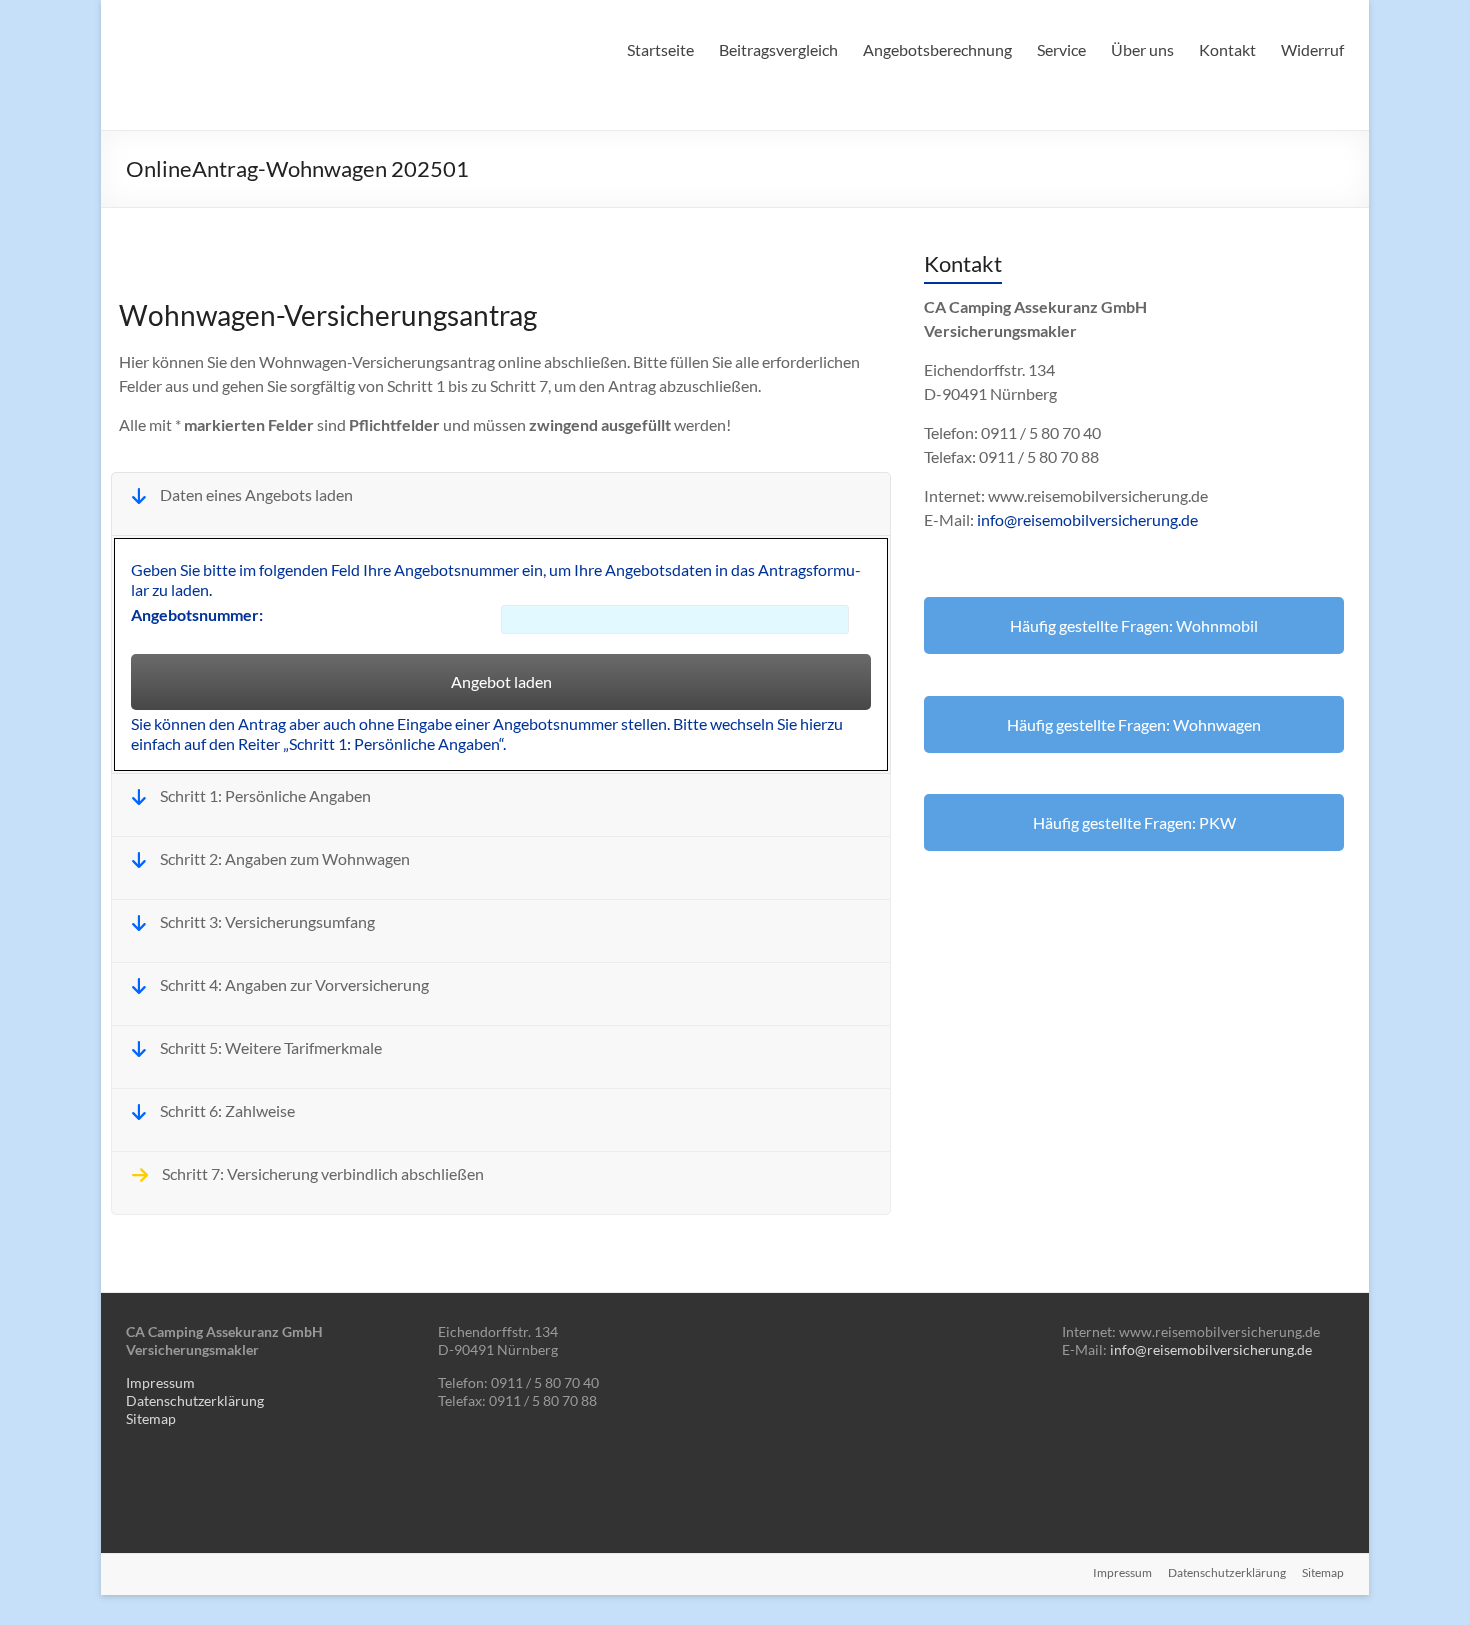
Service (1061, 49)
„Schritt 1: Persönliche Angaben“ (393, 743)
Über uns (1142, 49)
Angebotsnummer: (197, 614)
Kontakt (1227, 49)
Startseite (660, 49)
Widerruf (1312, 49)
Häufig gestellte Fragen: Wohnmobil (1134, 625)
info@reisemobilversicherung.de (1087, 519)
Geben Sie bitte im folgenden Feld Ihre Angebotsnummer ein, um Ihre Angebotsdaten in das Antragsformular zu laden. (496, 579)
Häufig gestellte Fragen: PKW (1134, 822)
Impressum (160, 1382)
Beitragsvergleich (778, 49)
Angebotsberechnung (937, 49)
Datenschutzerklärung (195, 1400)
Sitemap (151, 1418)
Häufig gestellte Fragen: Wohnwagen (1134, 724)
